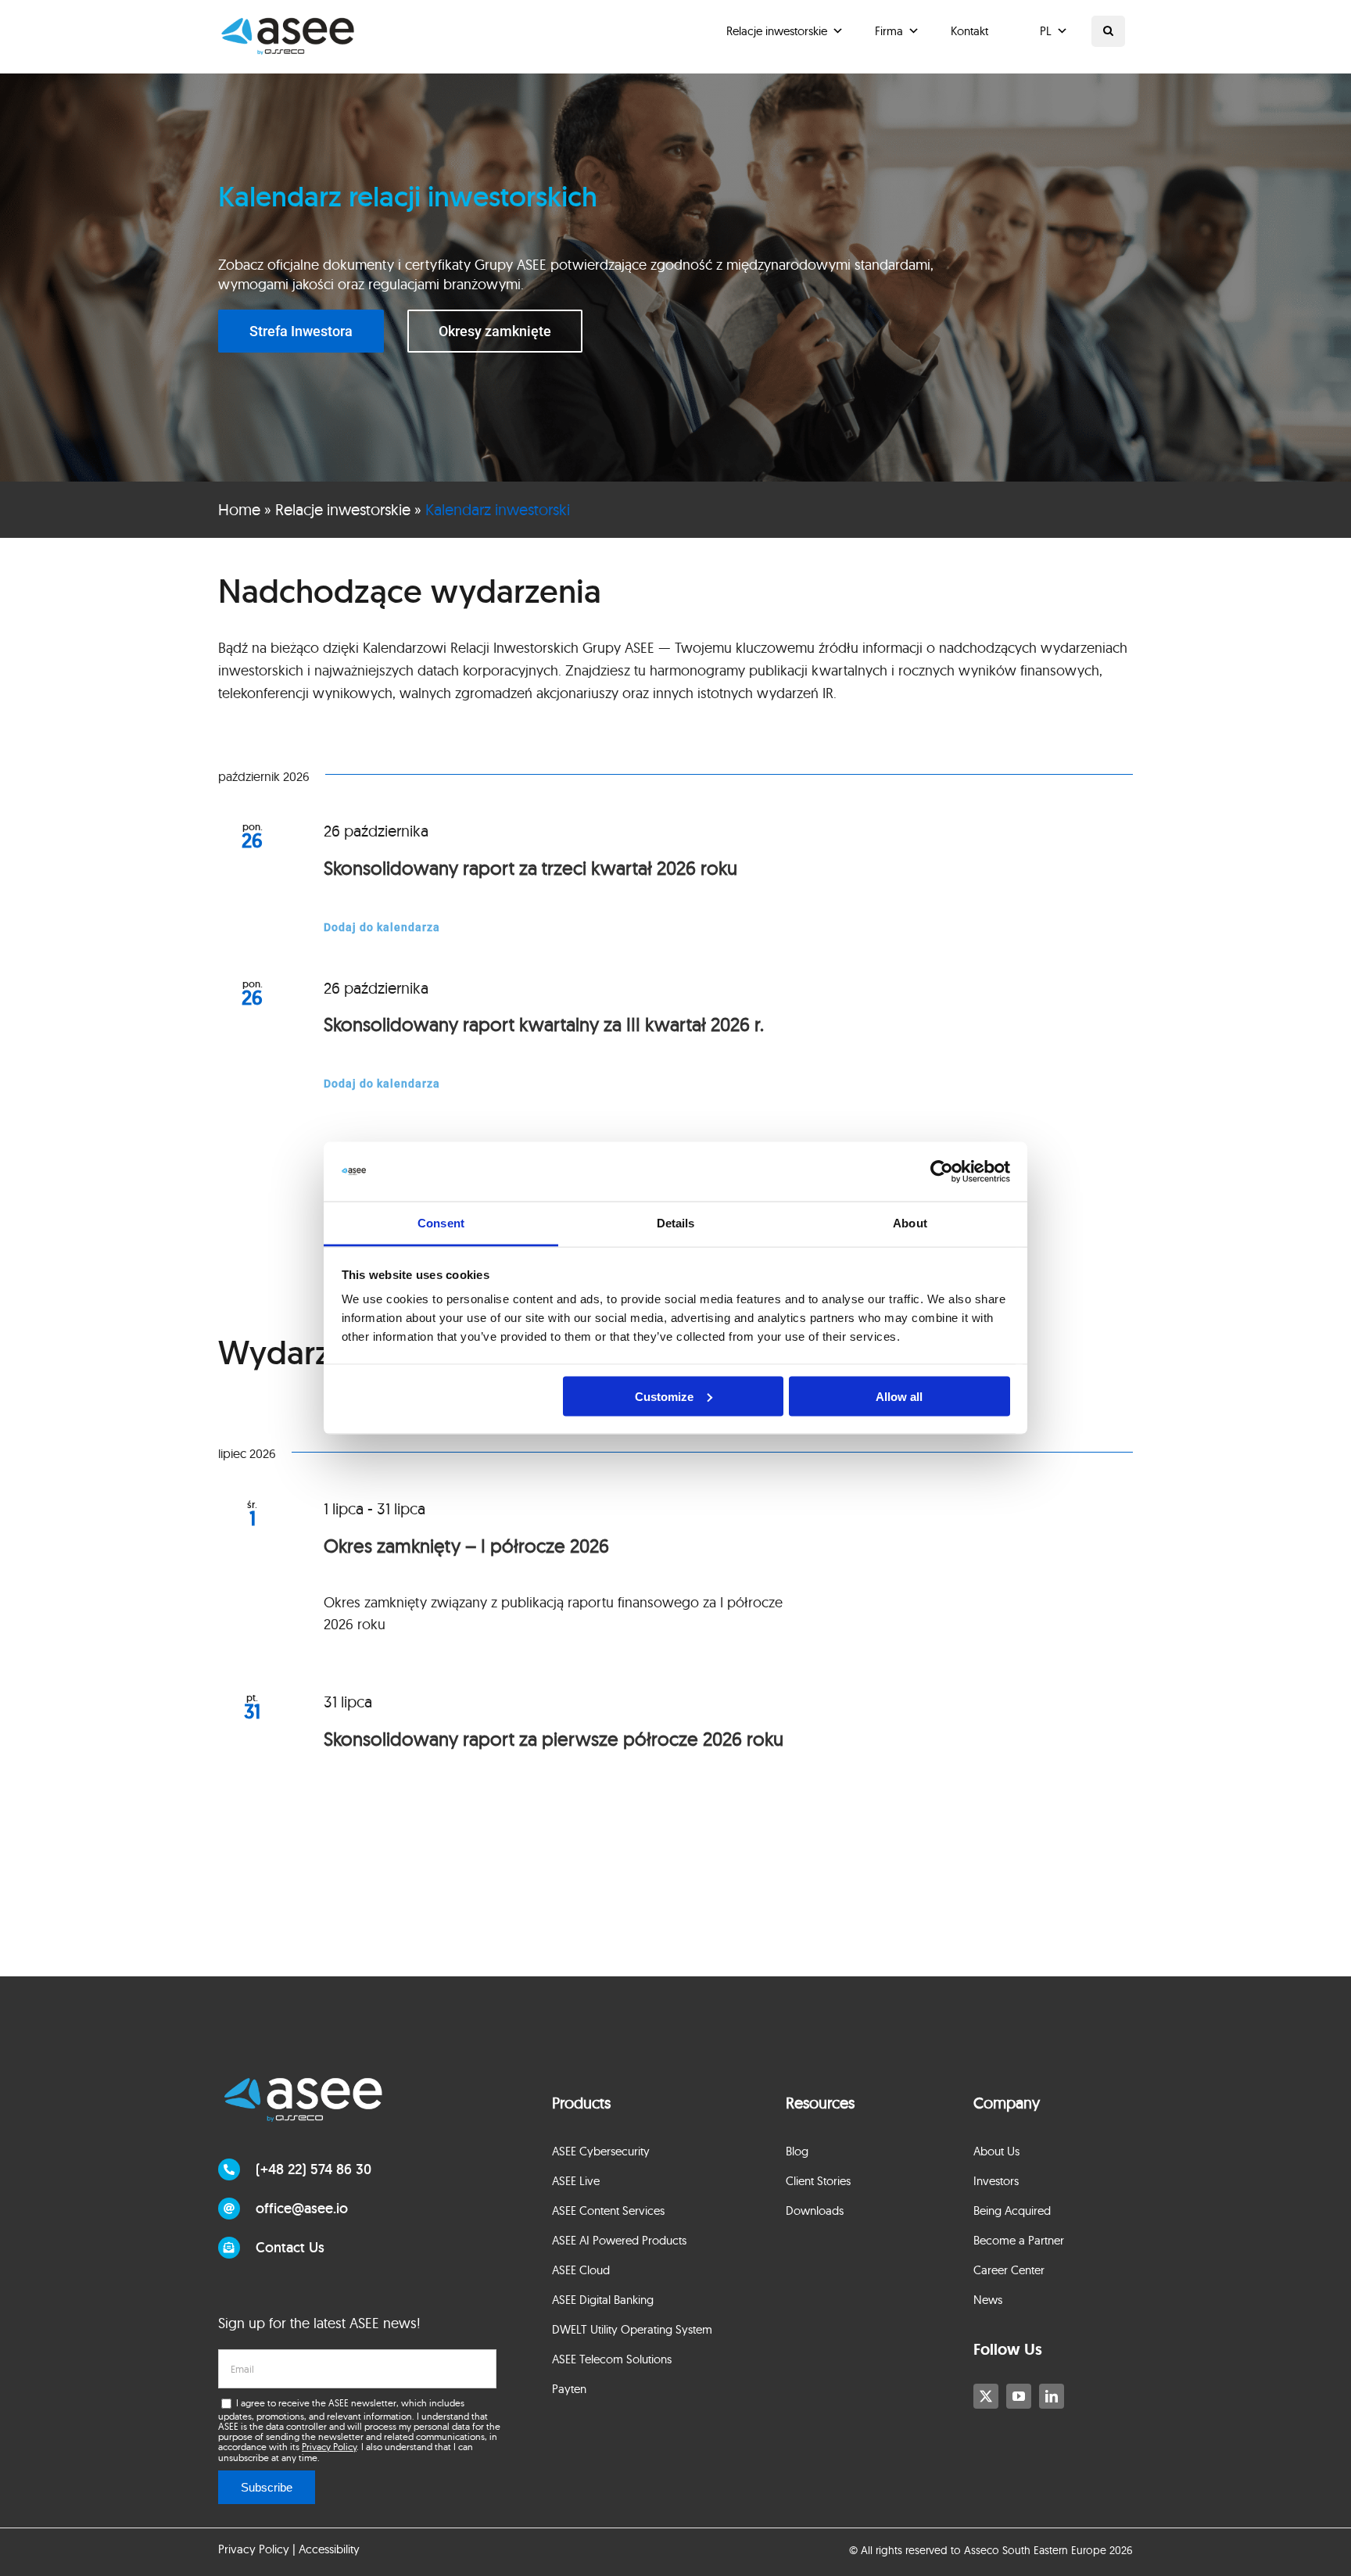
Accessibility (329, 2549)
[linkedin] (1052, 2396)
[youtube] (1019, 2396)
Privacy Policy (329, 2447)
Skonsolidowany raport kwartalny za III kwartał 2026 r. (544, 1024)
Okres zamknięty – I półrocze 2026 (466, 1546)
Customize (664, 1396)
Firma (889, 31)
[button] (1108, 31)
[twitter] (986, 2396)
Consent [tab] (441, 1223)
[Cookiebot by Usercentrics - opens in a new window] (942, 1172)
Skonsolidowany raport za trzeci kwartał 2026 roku (530, 868)
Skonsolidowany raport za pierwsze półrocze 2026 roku (554, 1739)
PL (1046, 31)
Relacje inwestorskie (777, 31)
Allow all (899, 1396)
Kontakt (969, 31)
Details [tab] (676, 1223)
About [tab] (910, 1223)
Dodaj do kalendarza (382, 927)
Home (239, 509)
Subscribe (267, 2487)
